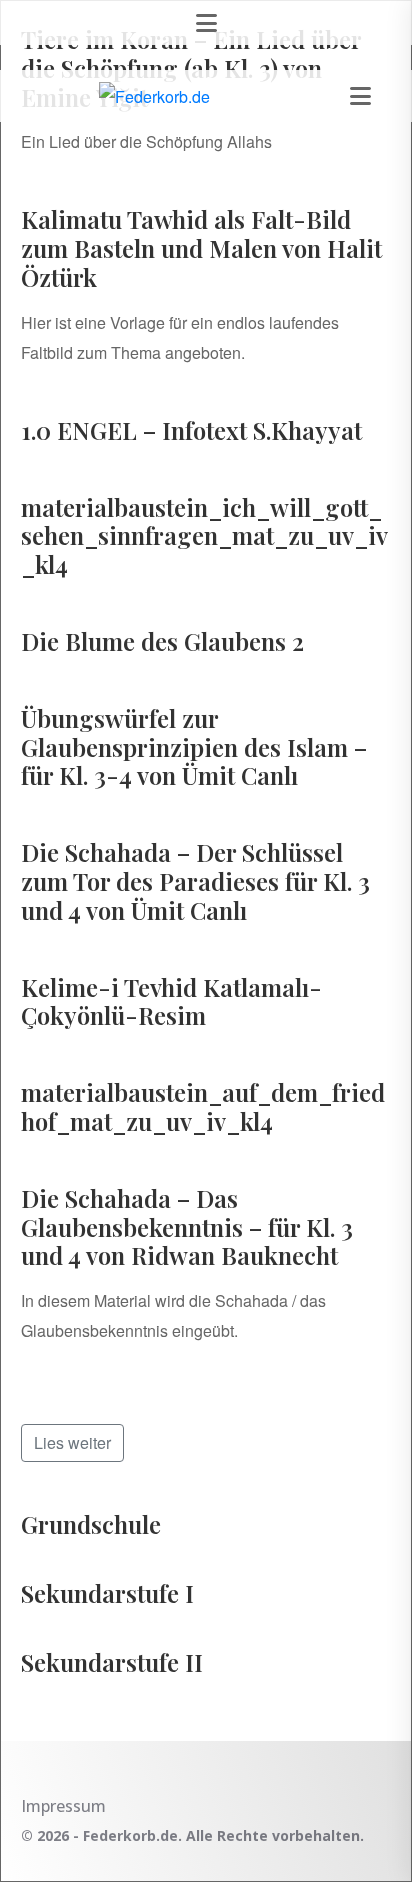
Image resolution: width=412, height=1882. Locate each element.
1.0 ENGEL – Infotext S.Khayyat (191, 430)
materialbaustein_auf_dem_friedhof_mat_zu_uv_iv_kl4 (203, 1106)
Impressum (63, 1806)
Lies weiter (72, 1442)
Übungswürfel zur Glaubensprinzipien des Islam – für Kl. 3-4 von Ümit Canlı (194, 747)
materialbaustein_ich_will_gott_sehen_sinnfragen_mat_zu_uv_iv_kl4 (204, 536)
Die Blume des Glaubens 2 (162, 641)
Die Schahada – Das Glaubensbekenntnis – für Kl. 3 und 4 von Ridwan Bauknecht (187, 1227)
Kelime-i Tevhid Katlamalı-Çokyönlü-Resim (171, 1001)
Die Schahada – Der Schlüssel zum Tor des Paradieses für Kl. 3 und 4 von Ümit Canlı (195, 881)
